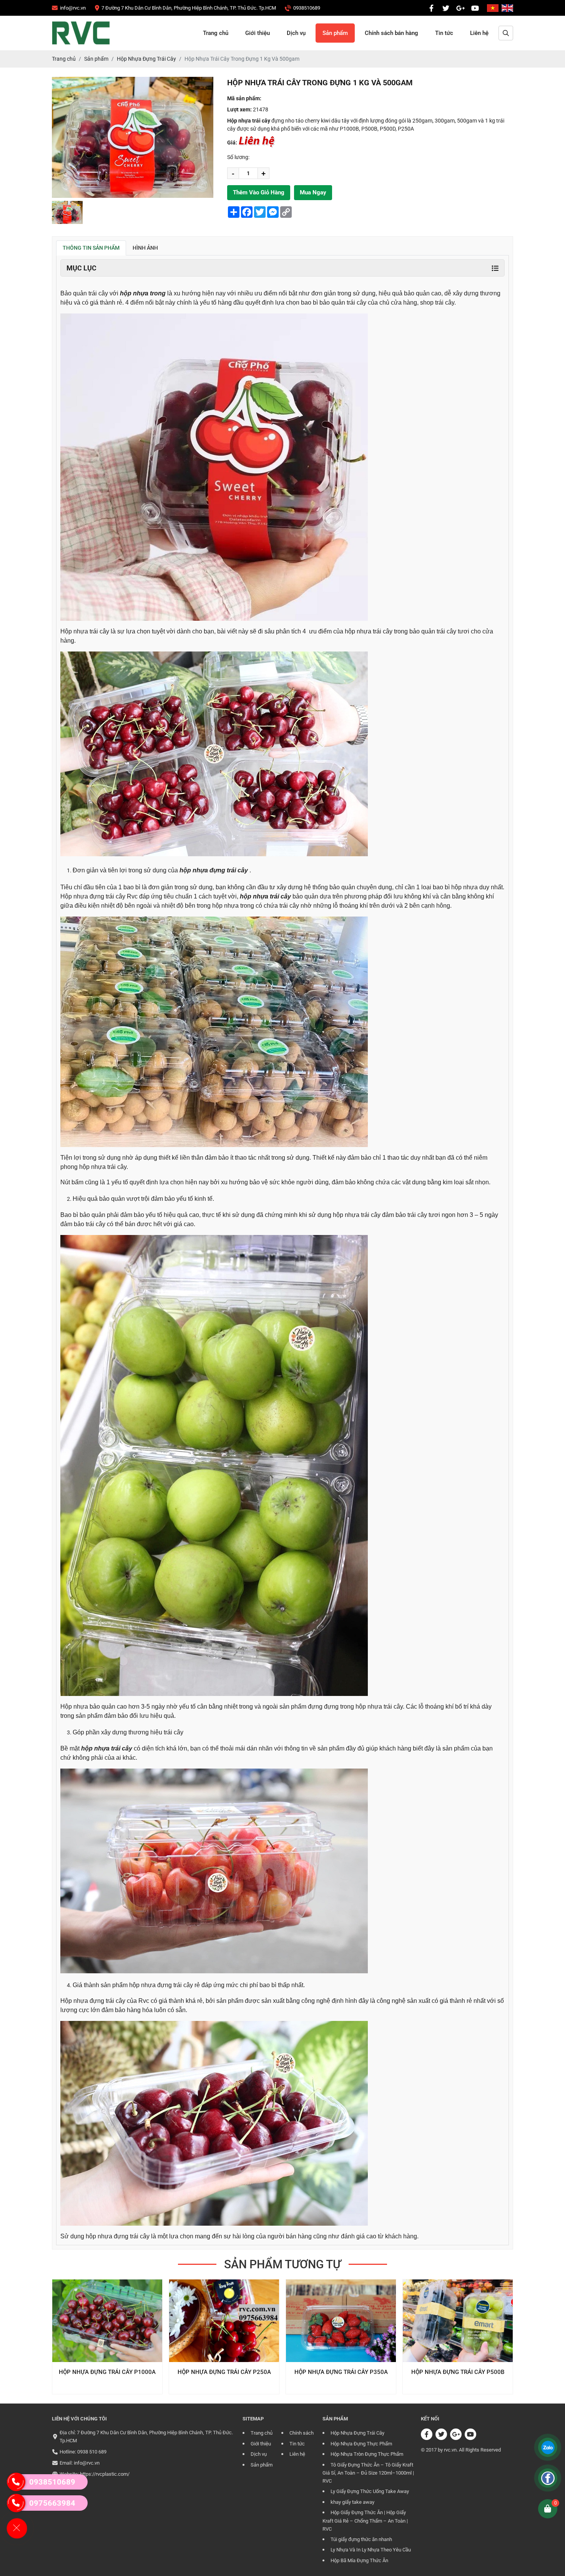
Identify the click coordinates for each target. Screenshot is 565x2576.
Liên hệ (479, 33)
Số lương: (238, 157)
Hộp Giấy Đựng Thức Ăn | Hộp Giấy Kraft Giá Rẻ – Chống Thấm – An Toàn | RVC (365, 2521)
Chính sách (302, 2433)
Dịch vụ (296, 33)
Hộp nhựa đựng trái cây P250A (107, 2372)
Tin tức (444, 33)
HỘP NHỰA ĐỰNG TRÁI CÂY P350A (224, 2372)
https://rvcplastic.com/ (105, 2474)
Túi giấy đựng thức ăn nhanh (361, 2539)
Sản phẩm (335, 33)
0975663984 (52, 2503)
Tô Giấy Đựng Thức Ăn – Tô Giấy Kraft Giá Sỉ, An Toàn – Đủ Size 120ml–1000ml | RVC (368, 2473)
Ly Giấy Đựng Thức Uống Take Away (370, 2491)
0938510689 (52, 2482)
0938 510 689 (92, 2452)
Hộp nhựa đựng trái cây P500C (458, 2372)
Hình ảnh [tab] (145, 248)
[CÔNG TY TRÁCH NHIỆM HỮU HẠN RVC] (431, 8)
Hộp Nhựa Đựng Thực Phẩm (361, 2444)
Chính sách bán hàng (391, 33)
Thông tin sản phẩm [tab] (91, 248)
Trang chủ (216, 33)
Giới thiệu (258, 33)
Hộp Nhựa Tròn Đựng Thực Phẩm (367, 2454)
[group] (67, 212)
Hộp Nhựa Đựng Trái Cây (357, 2433)
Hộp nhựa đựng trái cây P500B (341, 2372)
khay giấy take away (352, 2502)
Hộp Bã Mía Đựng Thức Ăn (359, 2560)
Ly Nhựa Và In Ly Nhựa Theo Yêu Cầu (371, 2550)
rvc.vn (450, 2450)
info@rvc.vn (87, 2463)
